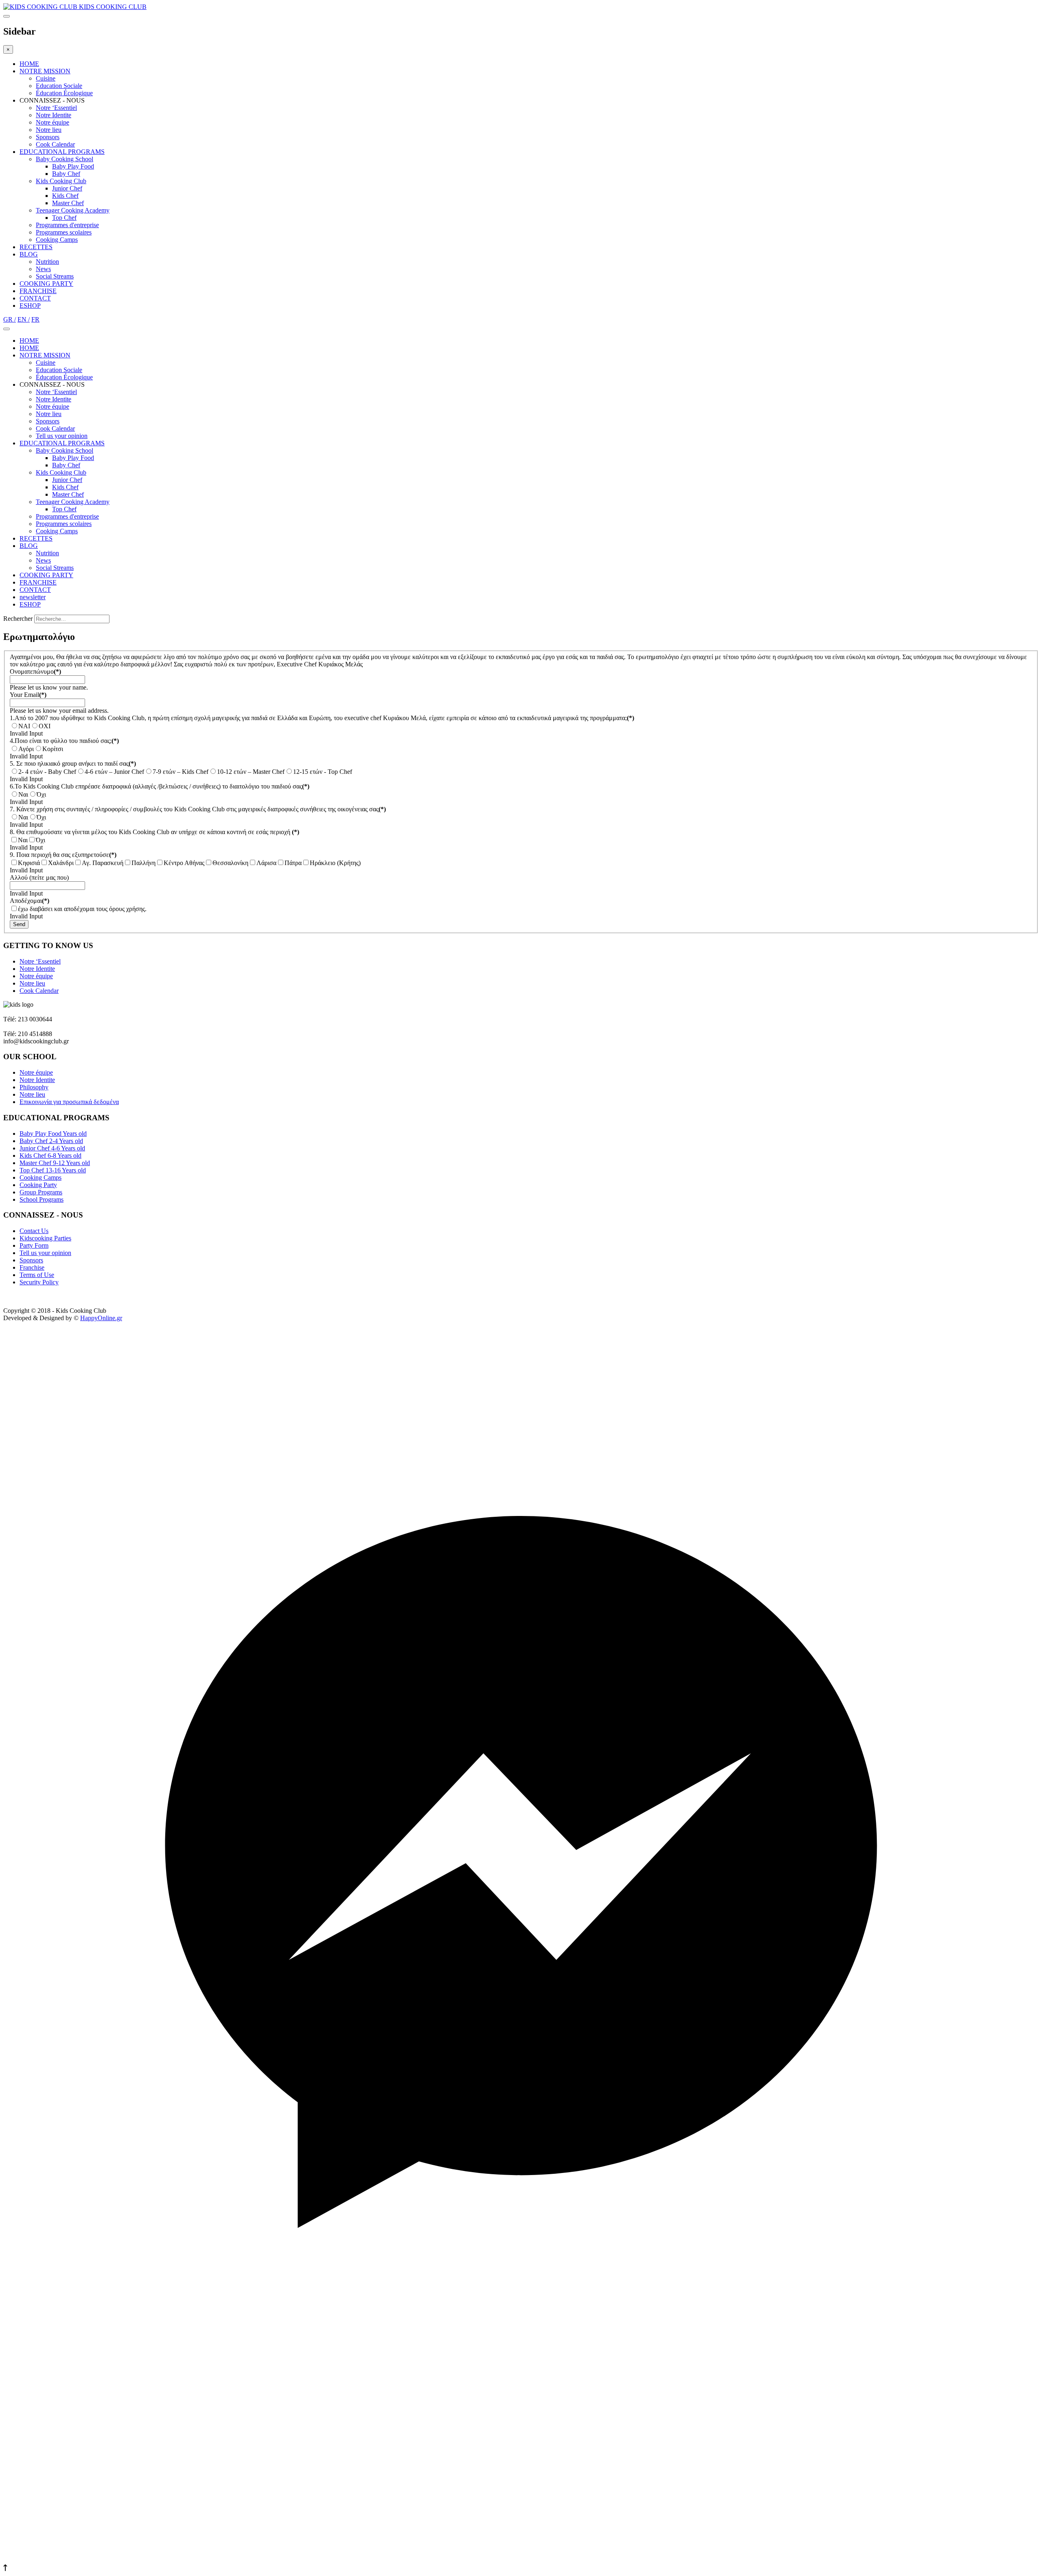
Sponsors (48, 137)
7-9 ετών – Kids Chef (181, 772)
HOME (29, 64)
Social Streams (55, 276)
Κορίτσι (53, 749)
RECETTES (36, 247)
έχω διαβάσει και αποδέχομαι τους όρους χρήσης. (82, 909)
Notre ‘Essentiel (56, 108)
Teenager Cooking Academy (73, 210)
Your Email (28, 695)
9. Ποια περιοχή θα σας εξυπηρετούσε (63, 855)
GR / (10, 319)
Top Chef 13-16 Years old (53, 1170)
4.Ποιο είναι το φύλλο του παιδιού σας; (64, 741)
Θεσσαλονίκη (230, 863)
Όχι (41, 794)
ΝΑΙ (24, 726)
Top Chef (64, 218)
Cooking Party (38, 1185)
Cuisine (46, 78)
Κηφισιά (29, 863)
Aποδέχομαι (30, 901)
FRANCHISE (38, 291)
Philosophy (34, 1087)
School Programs (42, 1199)
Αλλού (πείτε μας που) (39, 877)
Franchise (32, 1267)
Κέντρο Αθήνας (184, 863)
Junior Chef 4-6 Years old (52, 1148)
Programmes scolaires (64, 232)
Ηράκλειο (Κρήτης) (335, 863)
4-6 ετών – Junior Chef (114, 772)
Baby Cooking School (65, 159)
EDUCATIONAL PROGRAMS (62, 152)
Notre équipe (53, 122)
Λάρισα (266, 863)
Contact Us (34, 1231)
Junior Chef (67, 188)
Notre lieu (49, 130)
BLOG (29, 254)
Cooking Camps (57, 240)
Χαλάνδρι (61, 863)
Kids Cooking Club (61, 181)
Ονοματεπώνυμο (35, 671)
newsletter (33, 597)
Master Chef (68, 203)
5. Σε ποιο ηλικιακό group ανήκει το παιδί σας (73, 763)
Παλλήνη (143, 863)
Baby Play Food (73, 166)
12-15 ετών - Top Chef (323, 772)
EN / (24, 319)
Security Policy (39, 1282)
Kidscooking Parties (45, 1238)
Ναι (23, 794)
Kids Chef (65, 196)
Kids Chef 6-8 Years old (50, 1155)
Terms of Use (37, 1275)
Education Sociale (59, 86)
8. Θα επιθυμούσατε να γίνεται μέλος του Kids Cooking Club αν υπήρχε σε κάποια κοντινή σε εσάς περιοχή (154, 832)
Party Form (34, 1245)
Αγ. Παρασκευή (103, 863)
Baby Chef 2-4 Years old (51, 1141)
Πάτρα (293, 863)
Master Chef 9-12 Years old (55, 1163)
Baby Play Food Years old (53, 1134)
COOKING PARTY (46, 284)
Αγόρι (26, 749)
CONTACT (35, 298)
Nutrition (47, 262)
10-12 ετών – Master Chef (251, 772)
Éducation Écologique (64, 93)
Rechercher (18, 619)
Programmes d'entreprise (67, 225)
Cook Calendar (55, 144)
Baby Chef (66, 174)
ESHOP (30, 306)
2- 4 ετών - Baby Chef (47, 772)
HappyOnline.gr (101, 1318)
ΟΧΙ (45, 726)
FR (35, 319)
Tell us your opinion (62, 436)
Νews (43, 269)
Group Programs (41, 1192)
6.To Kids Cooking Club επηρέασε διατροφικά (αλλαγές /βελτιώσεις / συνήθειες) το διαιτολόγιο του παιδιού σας (160, 786)
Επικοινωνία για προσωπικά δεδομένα (69, 1102)
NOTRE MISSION (45, 71)
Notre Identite (54, 115)
